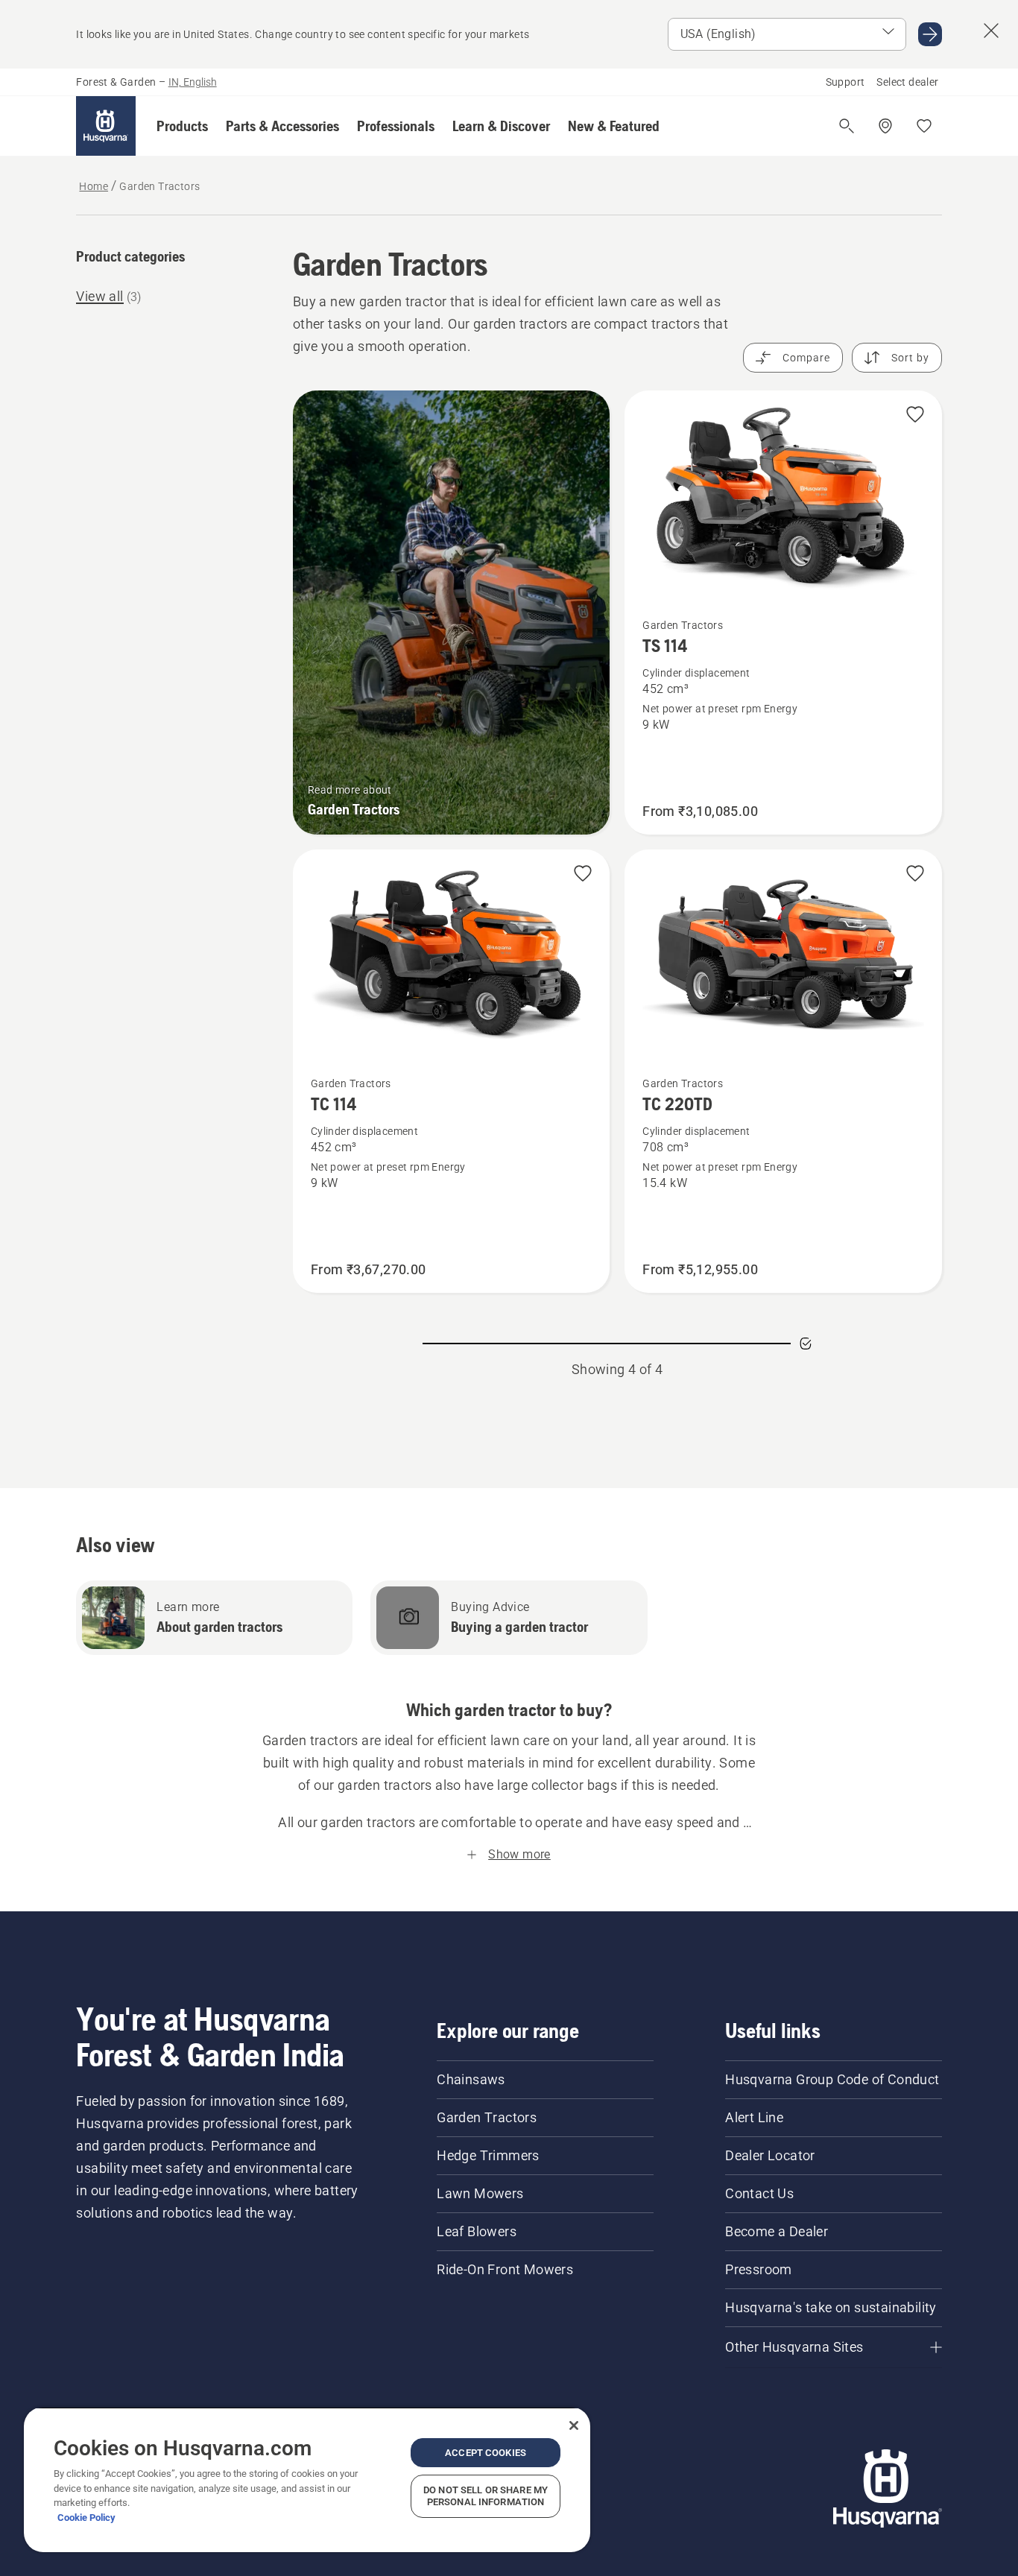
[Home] (106, 126)
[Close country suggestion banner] (991, 31)
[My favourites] (924, 126)
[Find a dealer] (885, 126)
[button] (182, 126)
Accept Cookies (486, 2453)
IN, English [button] (193, 82)
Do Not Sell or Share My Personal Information (486, 2496)
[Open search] (847, 126)
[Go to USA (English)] (930, 34)
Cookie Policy (86, 2518)
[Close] (574, 2425)
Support (845, 82)
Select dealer (907, 82)
